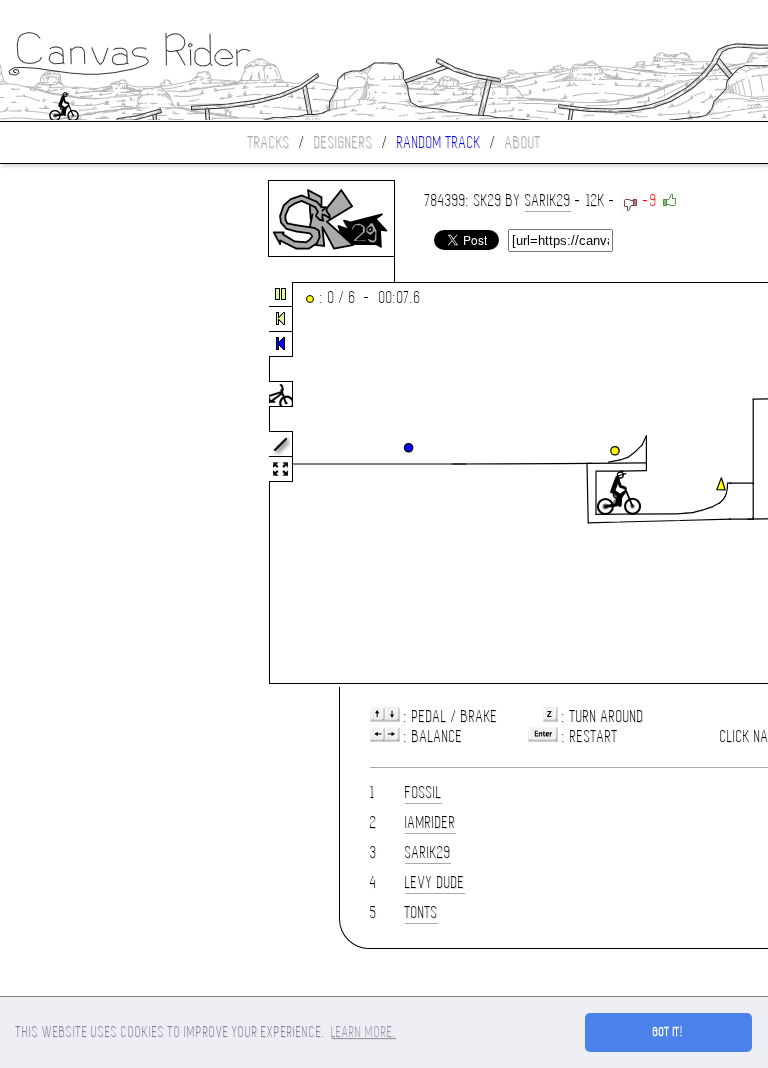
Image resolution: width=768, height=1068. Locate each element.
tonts (421, 912)
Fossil (423, 792)
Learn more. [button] (363, 1032)
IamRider (430, 822)
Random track (439, 142)
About (523, 142)
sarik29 (548, 200)
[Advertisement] (84, 484)
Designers (343, 142)
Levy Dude (435, 882)
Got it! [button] (668, 1032)
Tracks (269, 142)
